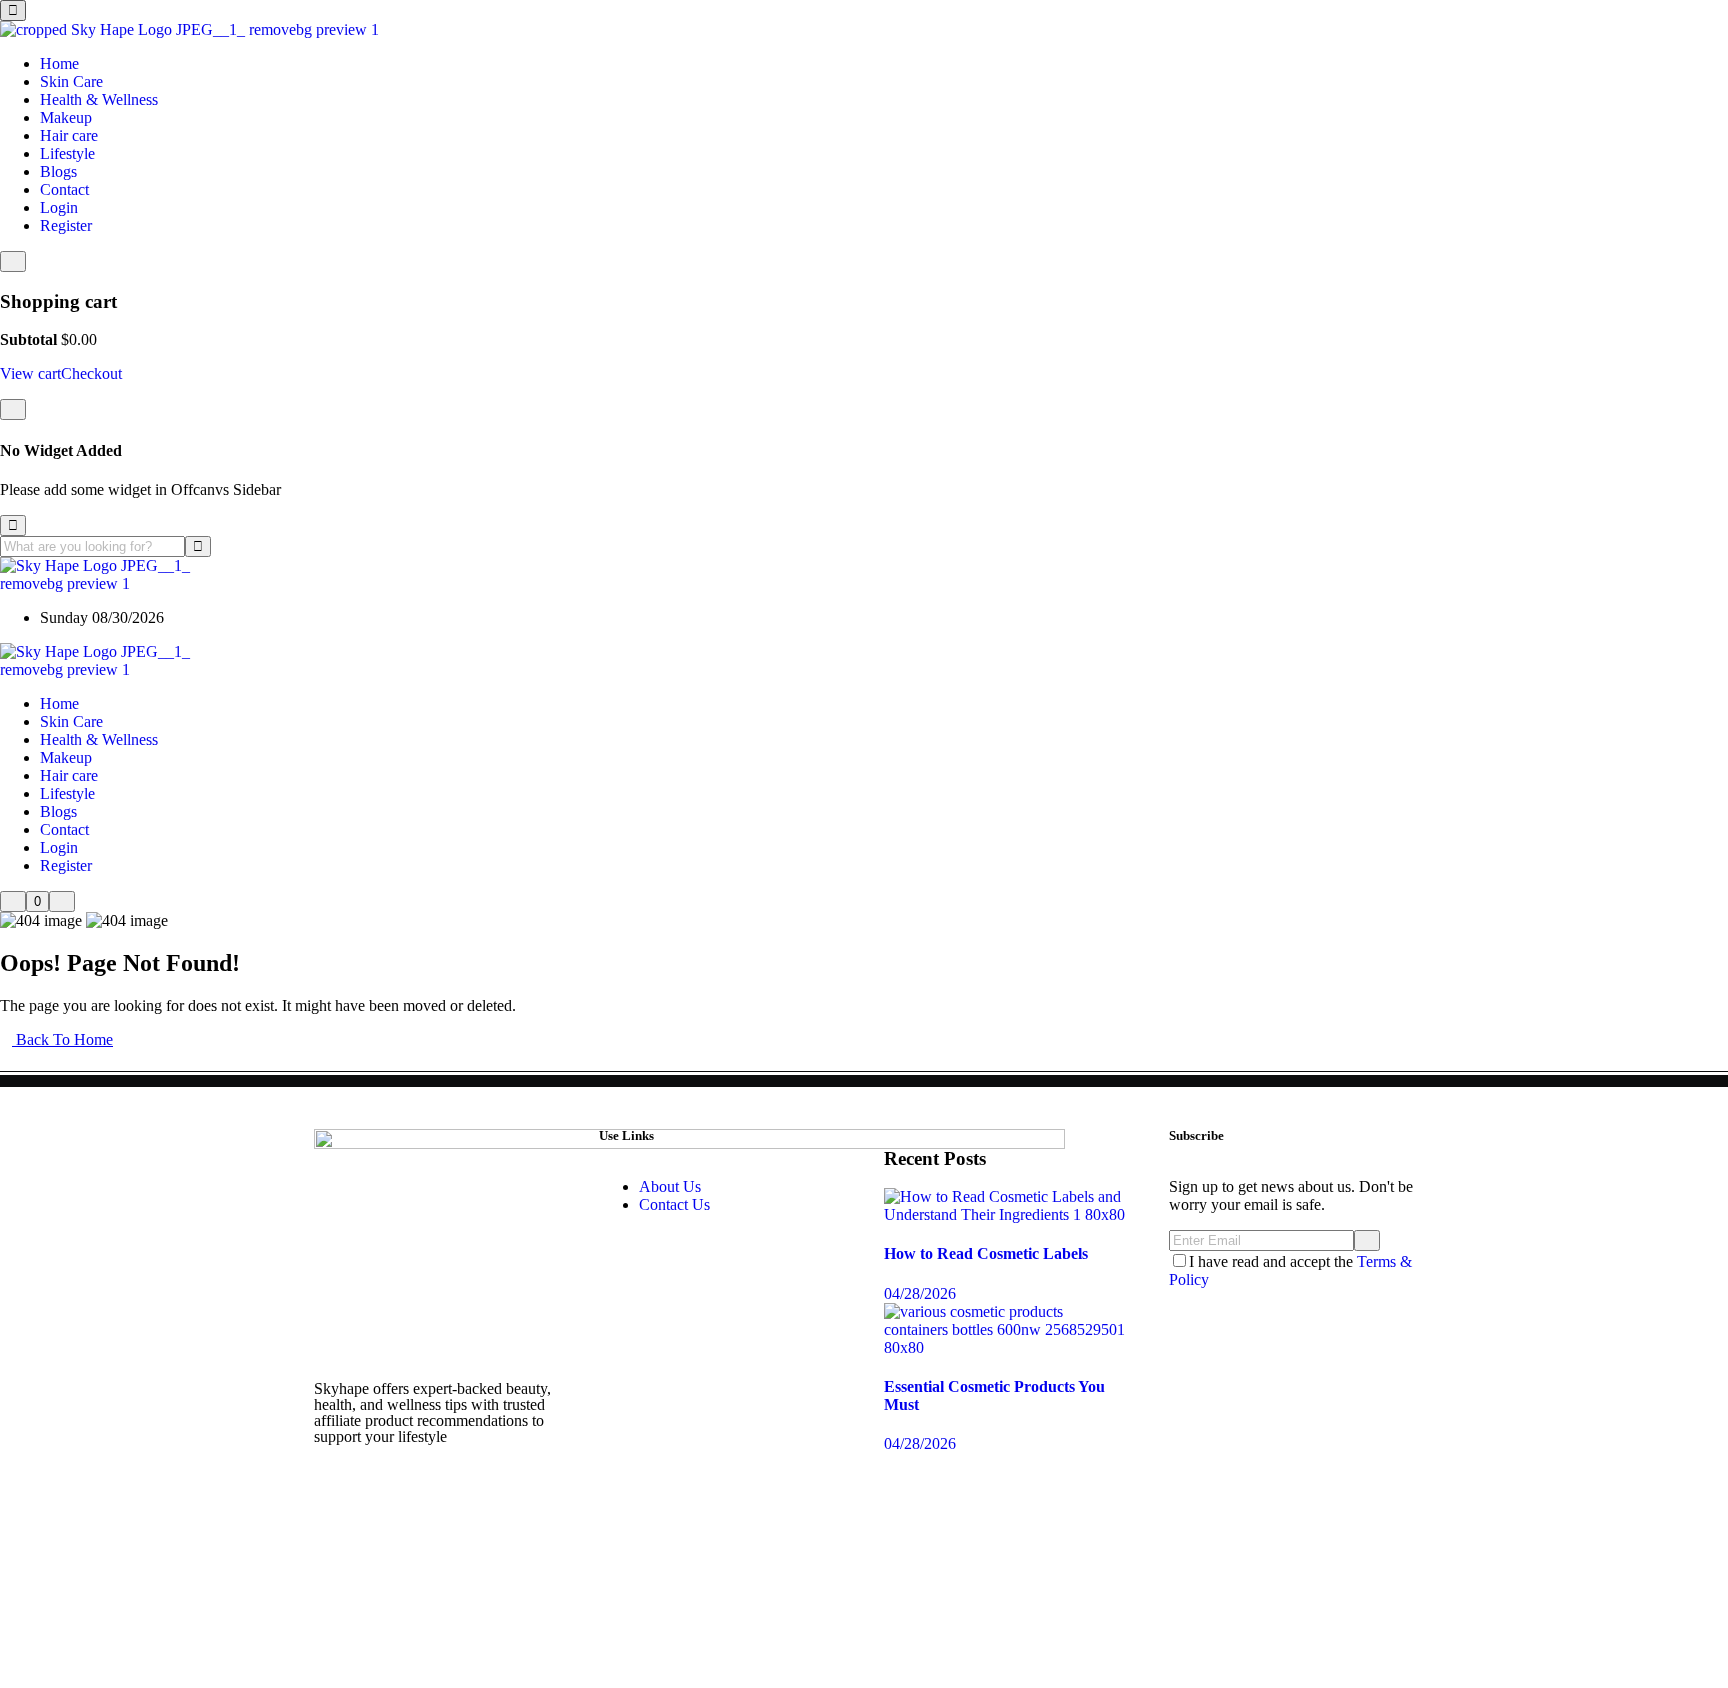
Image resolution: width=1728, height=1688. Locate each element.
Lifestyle (67, 153)
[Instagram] (339, 1544)
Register (66, 225)
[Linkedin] (447, 1544)
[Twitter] (393, 1490)
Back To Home (62, 1039)
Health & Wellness (99, 99)
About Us (670, 1186)
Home (59, 63)
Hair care (69, 135)
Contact (64, 189)
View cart (30, 373)
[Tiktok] (501, 1490)
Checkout (91, 373)
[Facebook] (339, 1490)
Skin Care (71, 81)
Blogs (58, 171)
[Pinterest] (393, 1544)
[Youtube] (447, 1490)
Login (59, 207)
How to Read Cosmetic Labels (986, 1253)
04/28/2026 (920, 1293)
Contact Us (674, 1204)
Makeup (66, 117)
